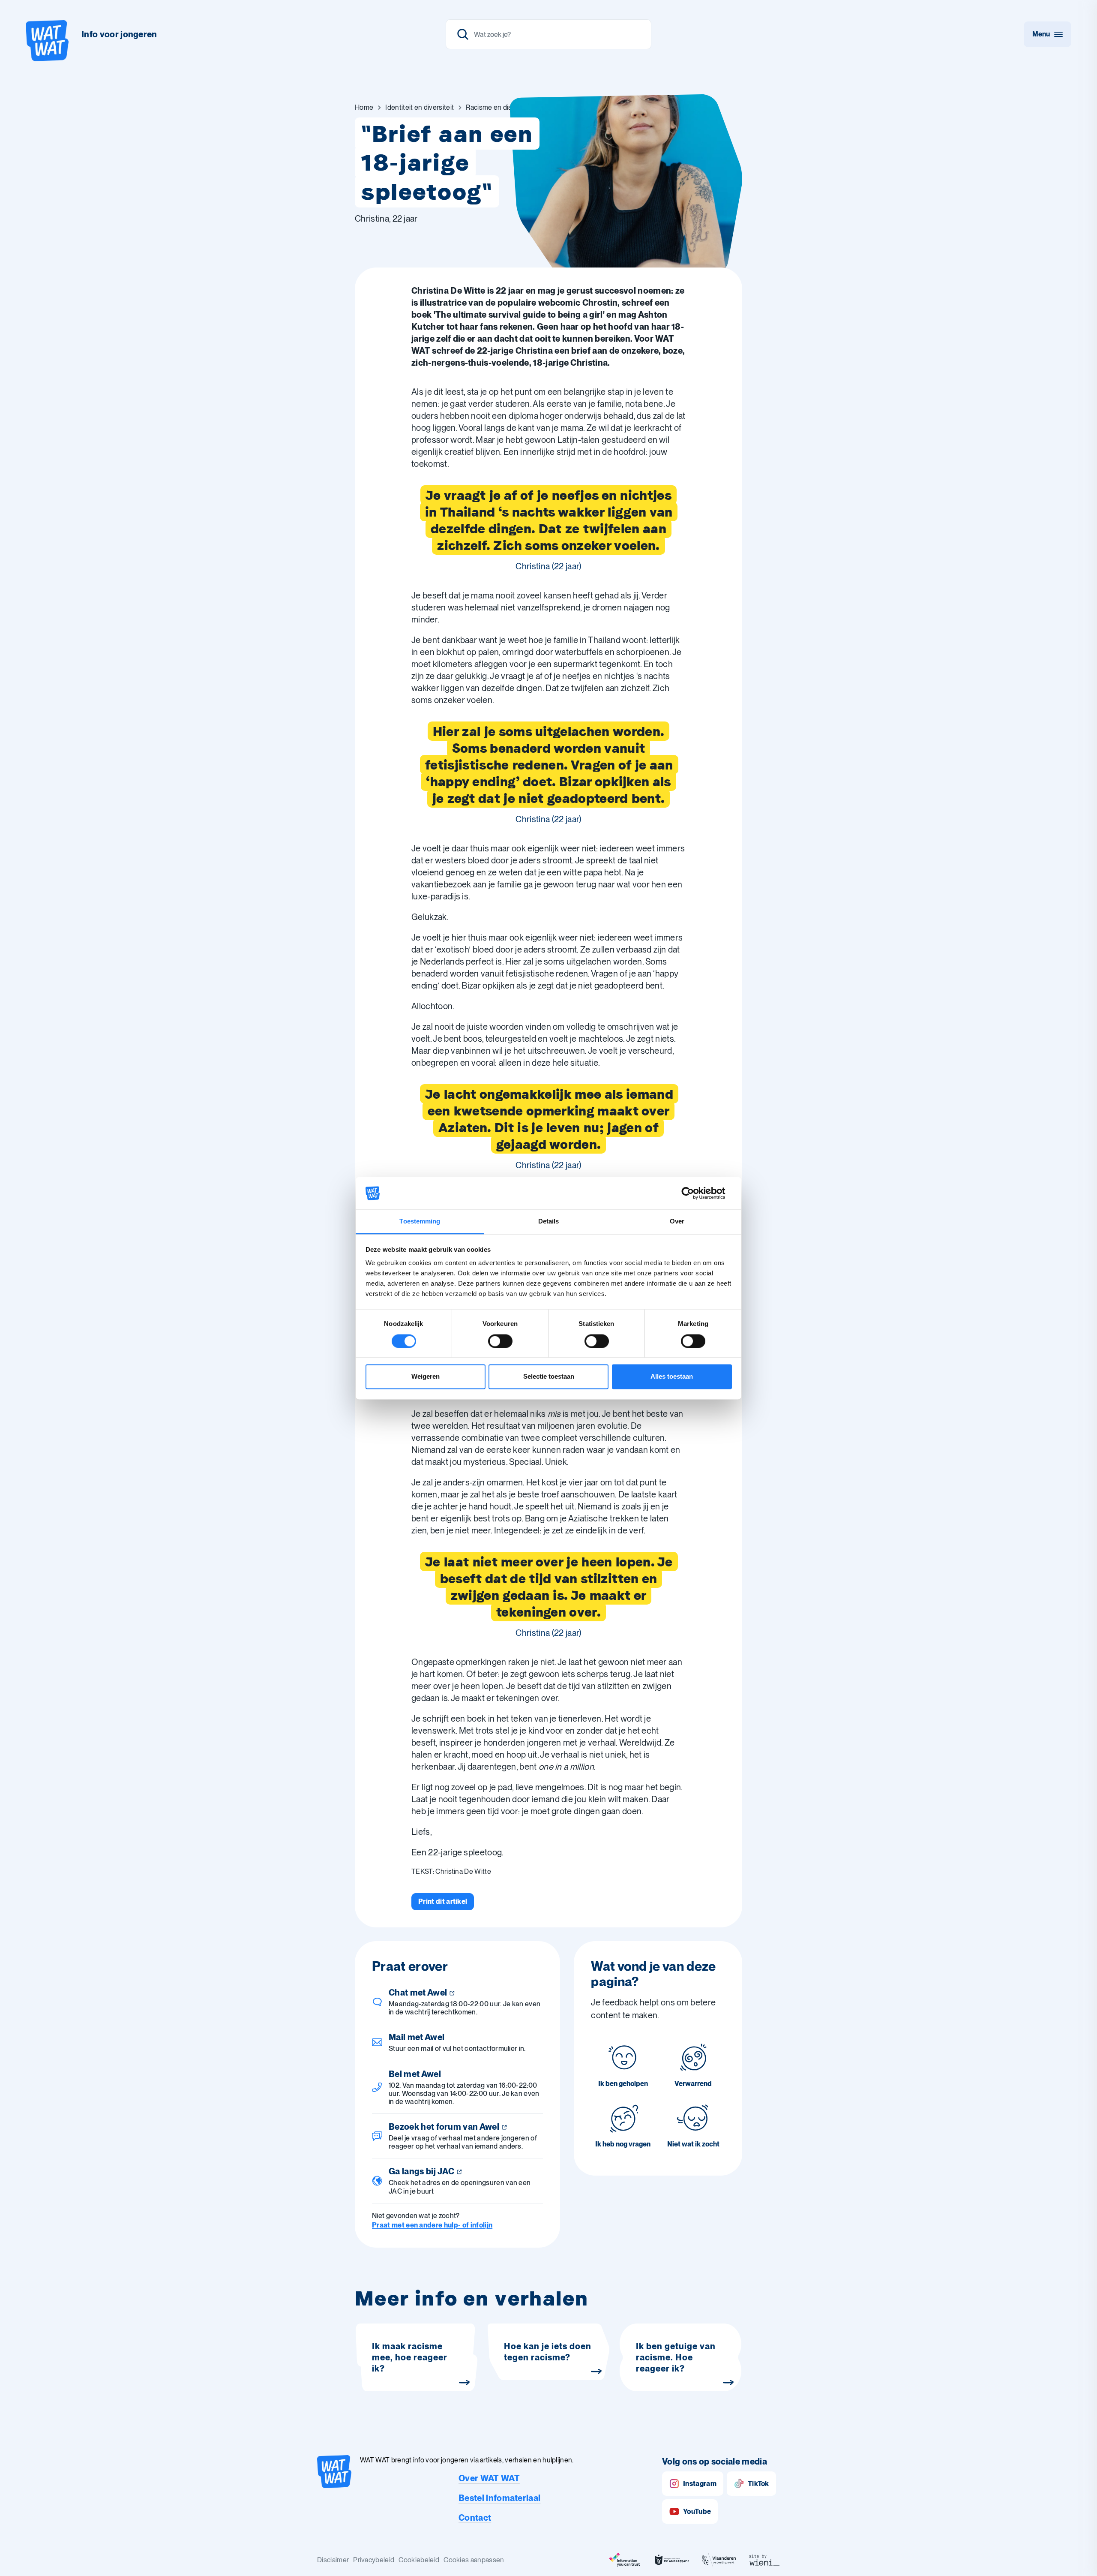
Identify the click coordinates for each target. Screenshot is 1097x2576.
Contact (475, 2518)
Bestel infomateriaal (499, 2498)
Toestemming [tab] (420, 1222)
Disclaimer (333, 2560)
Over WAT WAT (489, 2478)
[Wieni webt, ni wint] (764, 2560)
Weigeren (426, 1377)
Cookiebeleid (419, 2560)
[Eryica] (625, 2560)
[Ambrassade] (672, 2560)
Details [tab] (549, 1222)
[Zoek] (463, 34)
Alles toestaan (672, 1377)
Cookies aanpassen (474, 2560)
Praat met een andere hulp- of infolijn (432, 2225)
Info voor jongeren (119, 34)
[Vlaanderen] (719, 2560)
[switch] (500, 1341)
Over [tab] (677, 1222)
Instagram (700, 2484)
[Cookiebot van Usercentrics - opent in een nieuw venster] (694, 1193)
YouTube (697, 2511)
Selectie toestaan (549, 1377)
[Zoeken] (548, 34)
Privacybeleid (374, 2560)
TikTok (758, 2484)
